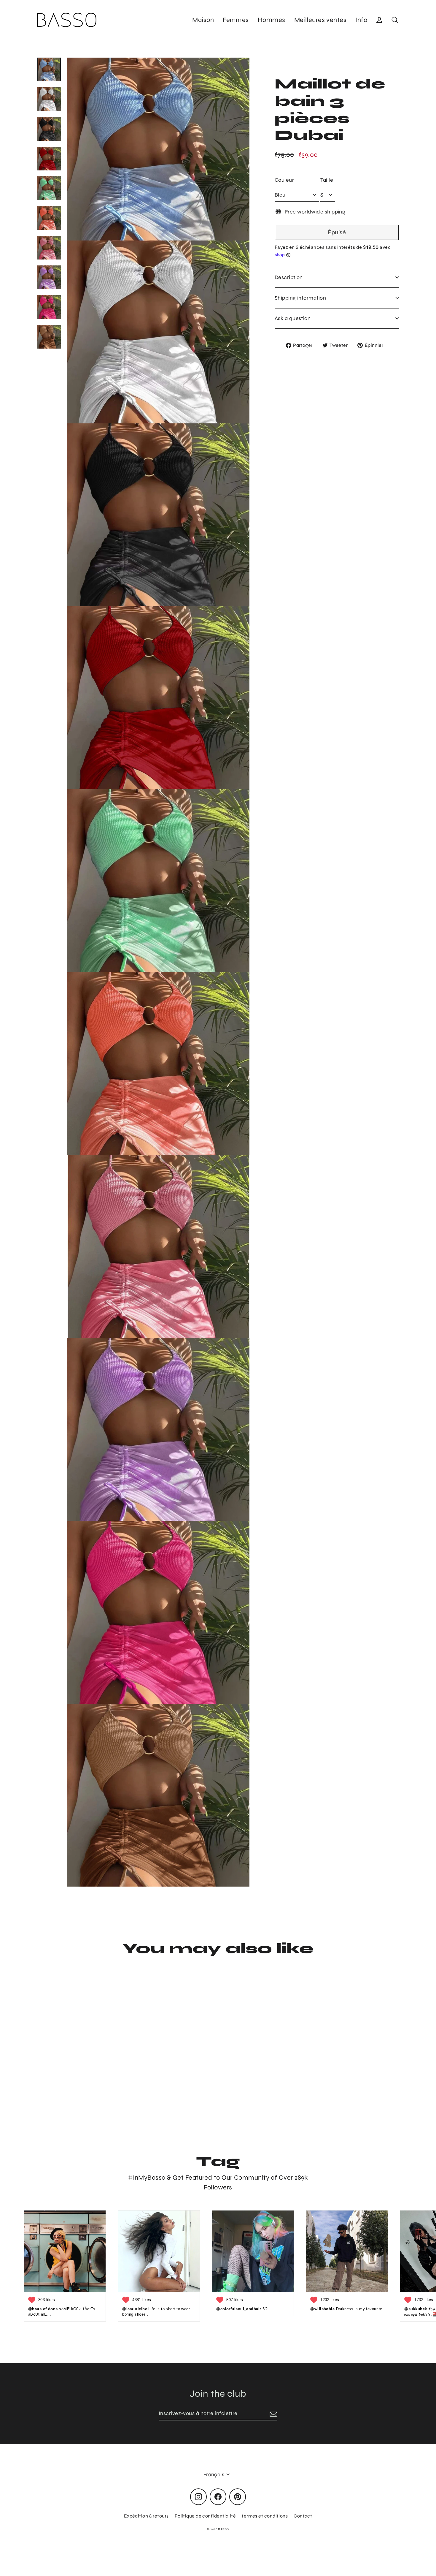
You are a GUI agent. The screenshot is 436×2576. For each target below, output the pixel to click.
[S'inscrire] (273, 2414)
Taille (327, 180)
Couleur (284, 180)
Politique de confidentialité (205, 2516)
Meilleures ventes (320, 20)
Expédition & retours (146, 2516)
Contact (303, 2516)
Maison (203, 20)
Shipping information (300, 298)
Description (289, 277)
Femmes (236, 20)
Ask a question (293, 318)
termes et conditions (265, 2516)
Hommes (272, 20)
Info (361, 20)
